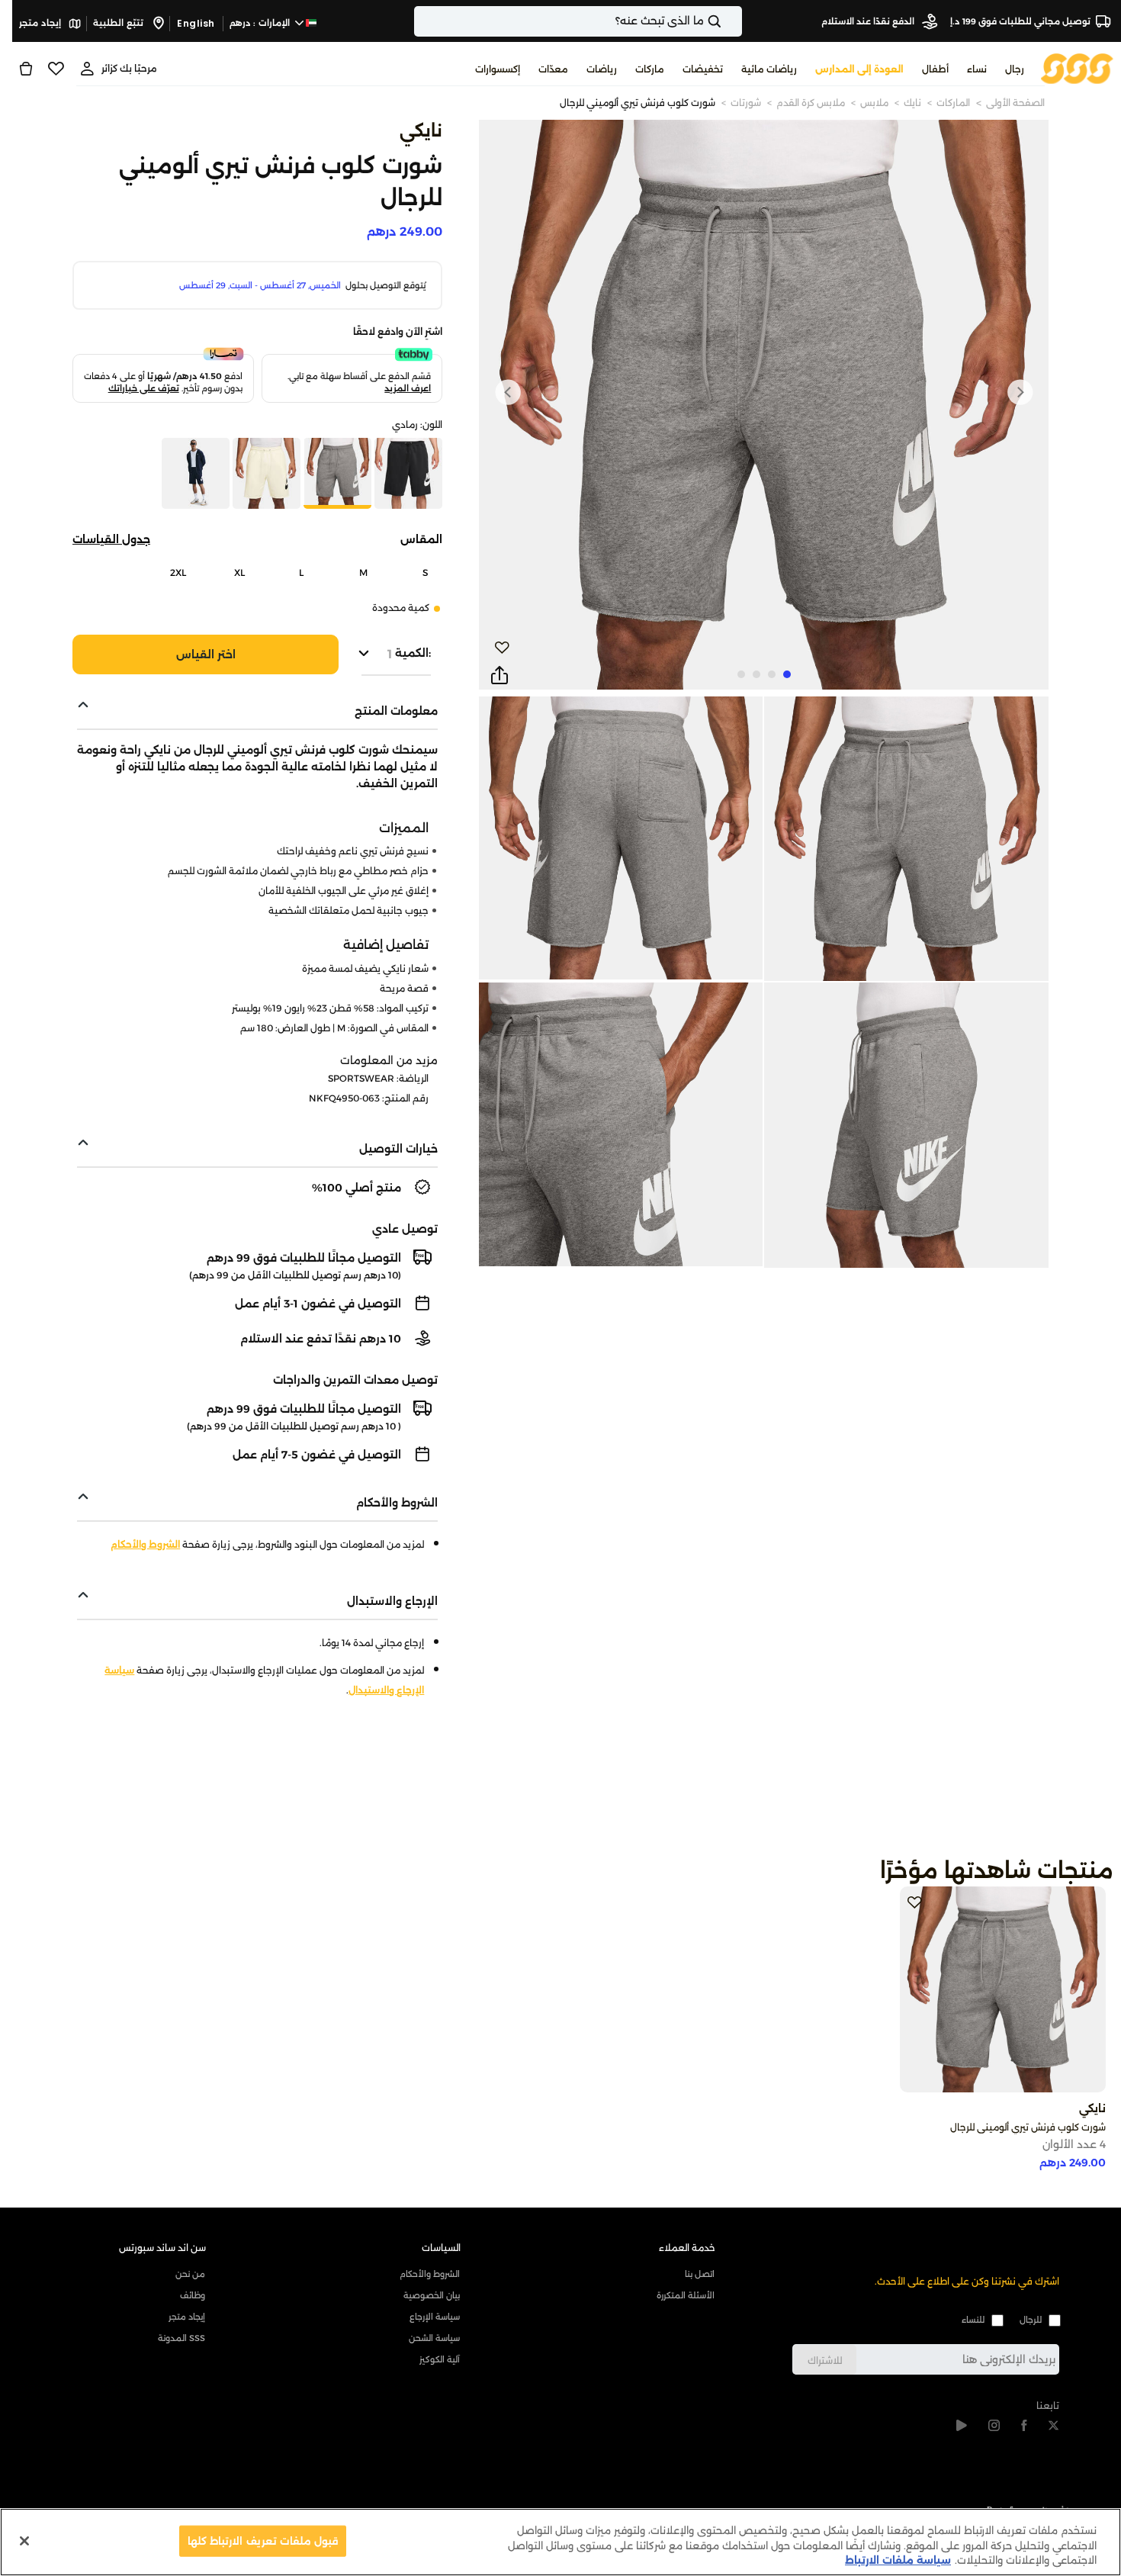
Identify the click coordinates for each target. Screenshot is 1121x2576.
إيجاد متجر (41, 23)
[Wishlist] (56, 69)
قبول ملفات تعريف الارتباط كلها (263, 2540)
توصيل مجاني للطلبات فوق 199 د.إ (1020, 21)
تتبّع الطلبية (119, 23)
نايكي (421, 131)
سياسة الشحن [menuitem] (434, 2338)
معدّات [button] (553, 69)
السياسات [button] (441, 2248)
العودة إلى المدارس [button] (859, 69)
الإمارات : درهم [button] (261, 23)
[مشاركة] (499, 676)
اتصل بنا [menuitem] (700, 2274)
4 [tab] (741, 674)
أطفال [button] (935, 69)
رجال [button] (1015, 69)
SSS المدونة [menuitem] (181, 2338)
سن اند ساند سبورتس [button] (162, 2248)
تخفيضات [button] (703, 69)
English (196, 23)
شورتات (746, 103)
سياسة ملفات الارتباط (898, 2560)
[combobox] (578, 21)
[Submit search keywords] (728, 21)
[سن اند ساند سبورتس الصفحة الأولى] (1077, 68)
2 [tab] (772, 674)
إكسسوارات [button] (498, 69)
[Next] (508, 392)
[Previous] (1020, 392)
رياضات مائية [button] (769, 69)
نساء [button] (977, 69)
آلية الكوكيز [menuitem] (440, 2359)
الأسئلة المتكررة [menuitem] (686, 2295)
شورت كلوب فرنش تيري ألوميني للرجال (638, 103)
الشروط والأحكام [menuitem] (430, 2274)
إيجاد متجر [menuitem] (187, 2317)
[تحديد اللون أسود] (407, 475)
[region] (560, 2542)
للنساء (973, 2320)
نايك (912, 103)
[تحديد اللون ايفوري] (265, 475)
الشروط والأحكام (145, 1544)
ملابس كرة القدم (811, 103)
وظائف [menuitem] (193, 2295)
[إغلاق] (24, 2541)
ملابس (874, 103)
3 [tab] (756, 674)
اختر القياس (206, 654)
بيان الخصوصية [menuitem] (432, 2295)
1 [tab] (787, 674)
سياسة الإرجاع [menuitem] (435, 2317)
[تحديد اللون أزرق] (194, 475)
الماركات (953, 103)
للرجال (1031, 2320)
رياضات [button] (602, 69)
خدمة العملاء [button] (687, 2248)
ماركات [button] (650, 69)
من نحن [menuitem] (190, 2274)
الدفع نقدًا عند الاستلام (869, 21)
